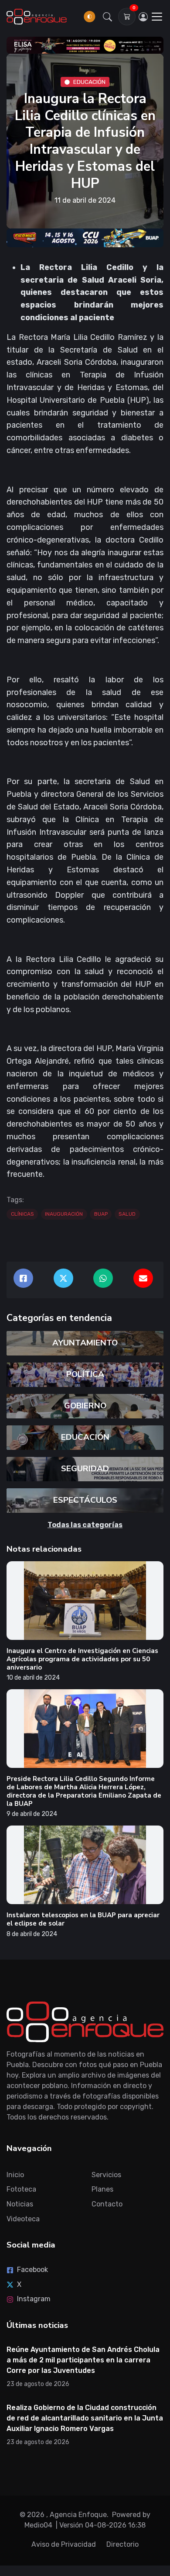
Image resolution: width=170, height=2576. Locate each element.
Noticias (20, 2204)
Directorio (122, 2544)
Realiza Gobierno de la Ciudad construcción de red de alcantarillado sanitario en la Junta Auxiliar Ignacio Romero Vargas (85, 2418)
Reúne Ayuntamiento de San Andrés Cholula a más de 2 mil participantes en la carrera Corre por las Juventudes (83, 2360)
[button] (108, 17)
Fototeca (21, 2189)
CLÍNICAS (22, 1214)
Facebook (32, 2270)
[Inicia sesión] (143, 17)
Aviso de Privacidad (64, 2544)
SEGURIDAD (85, 1469)
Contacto (107, 2204)
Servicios (106, 2175)
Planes (102, 2189)
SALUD (127, 1214)
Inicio (15, 2175)
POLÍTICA (85, 1374)
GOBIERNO (85, 1406)
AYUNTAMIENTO (85, 1343)
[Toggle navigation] (157, 17)
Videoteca (23, 2219)
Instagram (34, 2299)
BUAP (101, 1214)
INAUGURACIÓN (64, 1214)
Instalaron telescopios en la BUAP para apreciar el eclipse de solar (83, 1919)
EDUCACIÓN (89, 81)
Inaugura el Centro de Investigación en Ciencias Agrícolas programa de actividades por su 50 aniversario (82, 1659)
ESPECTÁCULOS (85, 1500)
